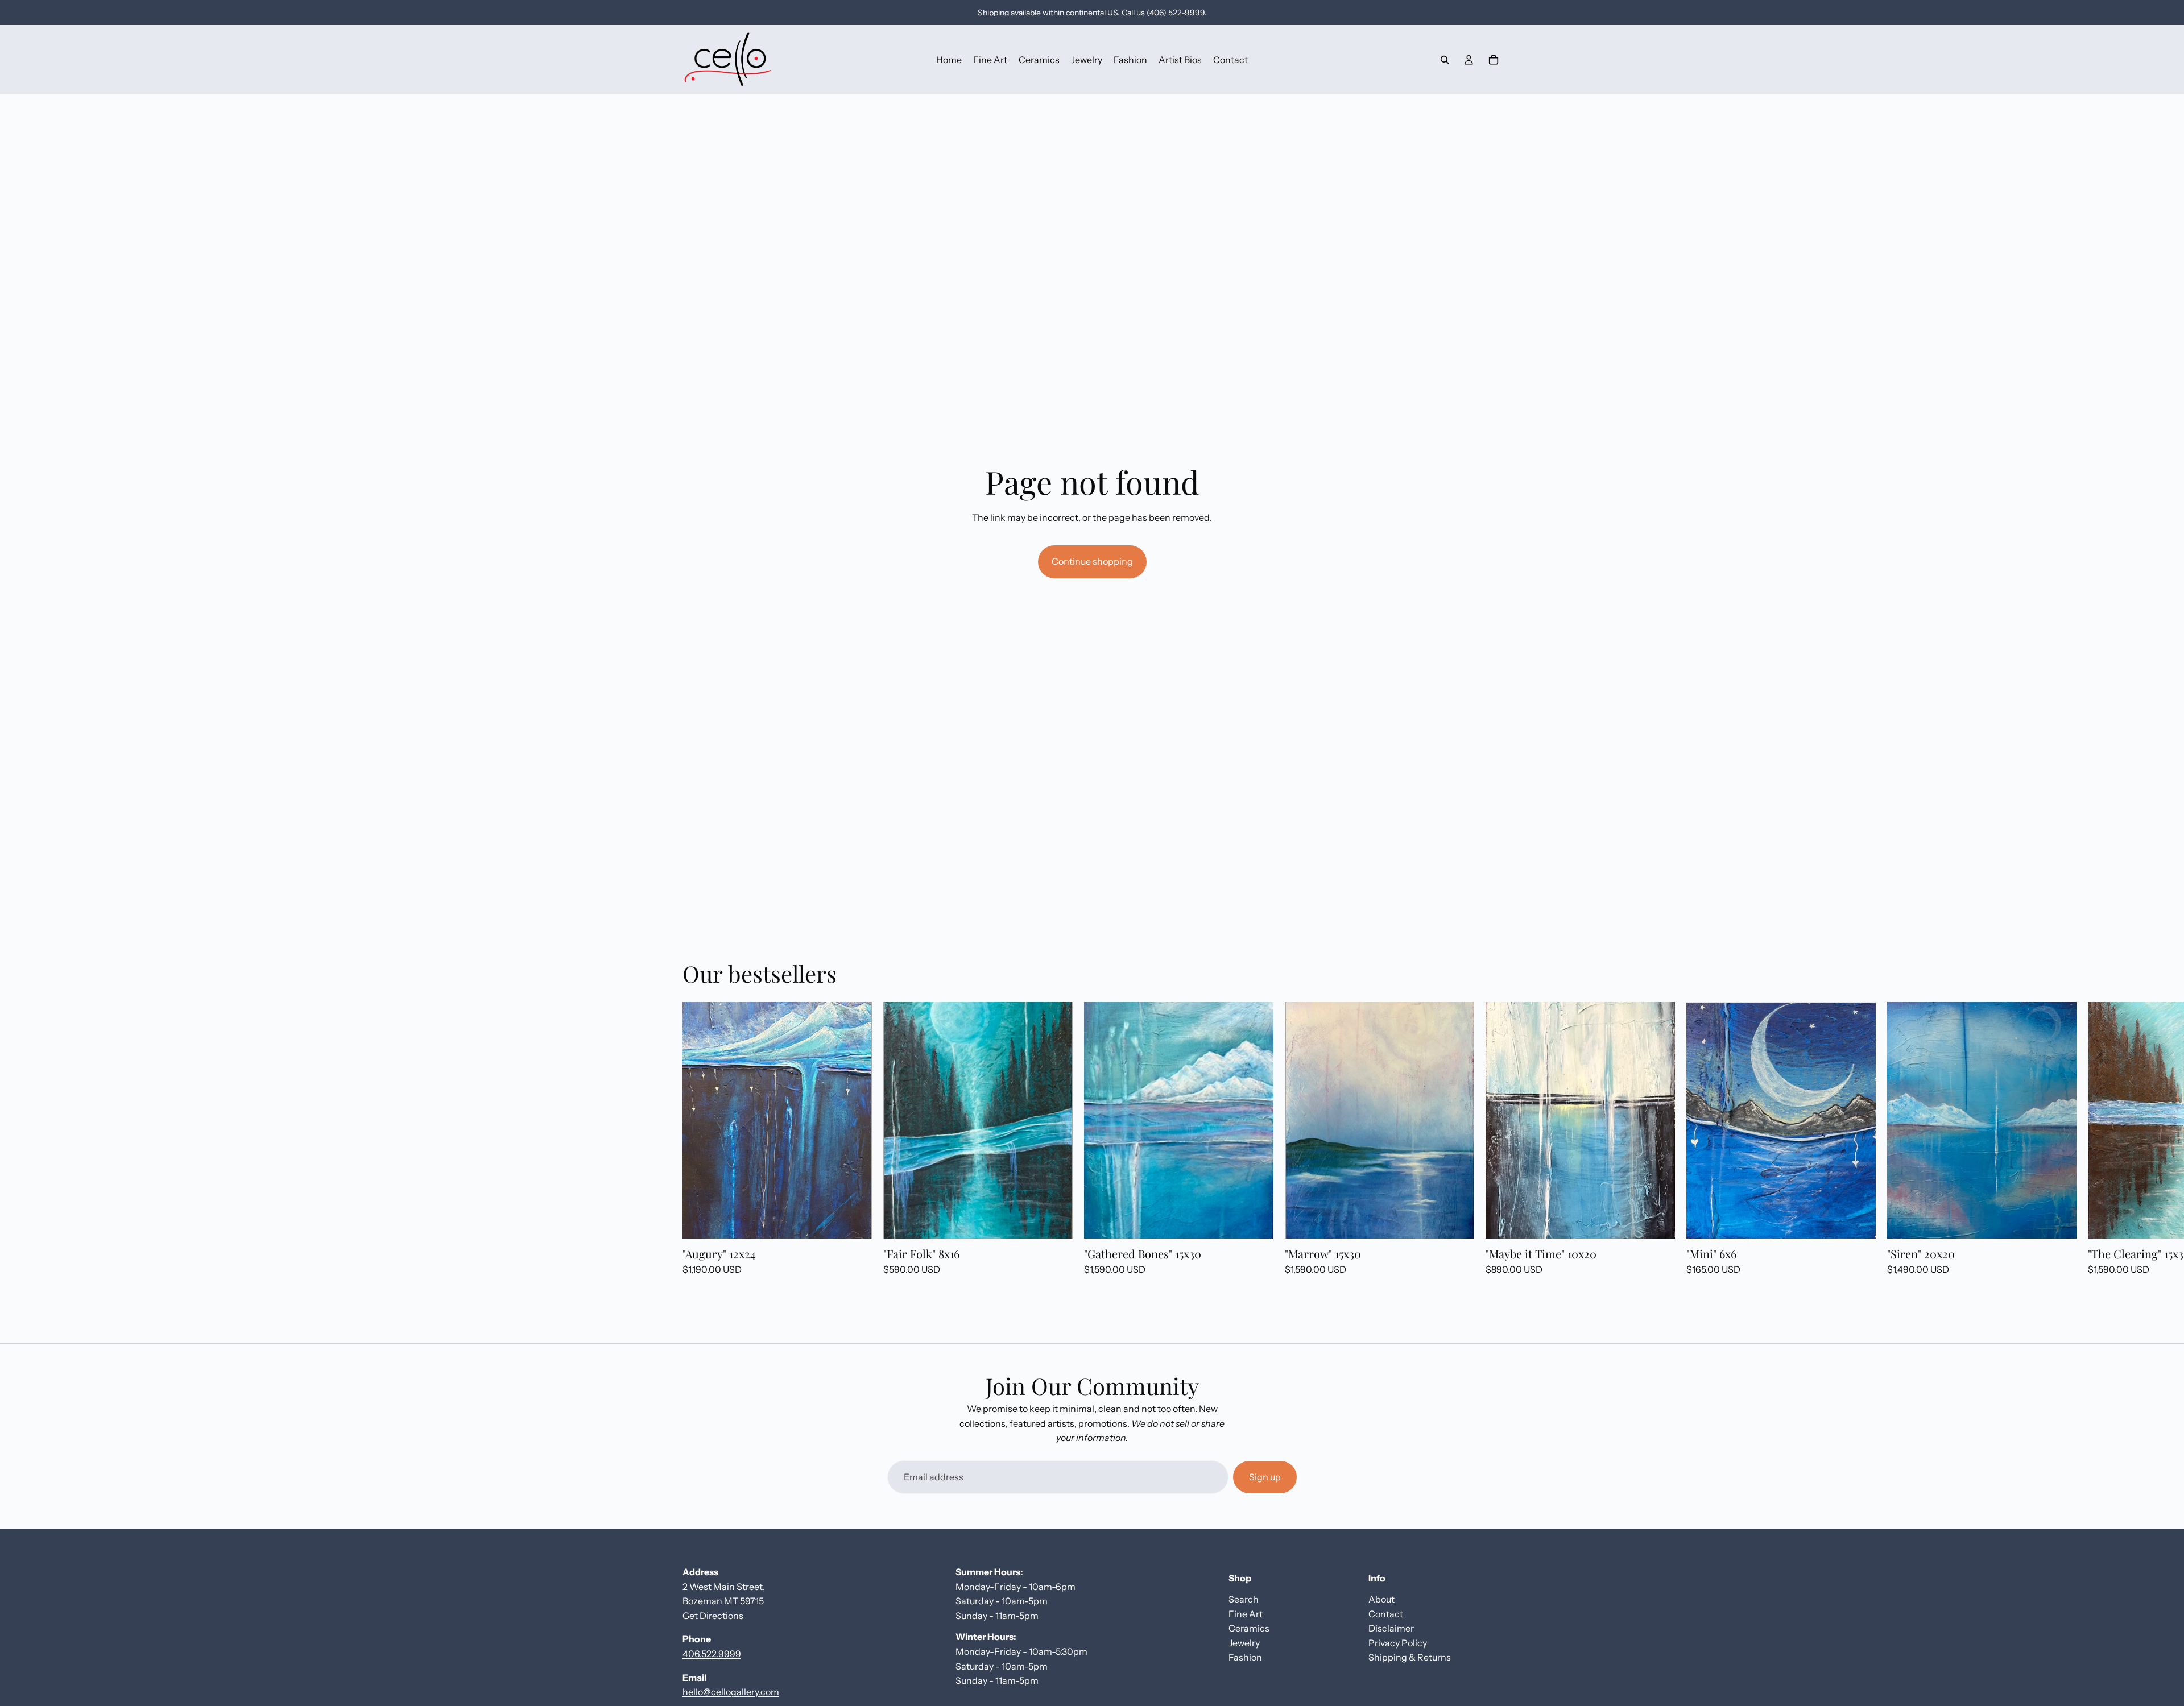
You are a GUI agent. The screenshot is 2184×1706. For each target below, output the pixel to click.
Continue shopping (1092, 561)
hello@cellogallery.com (731, 1692)
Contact (1386, 1613)
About (1381, 1599)
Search (1244, 1599)
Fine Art (1246, 1613)
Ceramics (1249, 1628)
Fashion (1245, 1657)
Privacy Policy (1398, 1642)
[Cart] (1494, 60)
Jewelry (1244, 1642)
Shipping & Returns (1410, 1657)
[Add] (854, 1221)
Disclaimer (1391, 1628)
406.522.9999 (712, 1654)
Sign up (1265, 1477)
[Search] (1445, 60)
